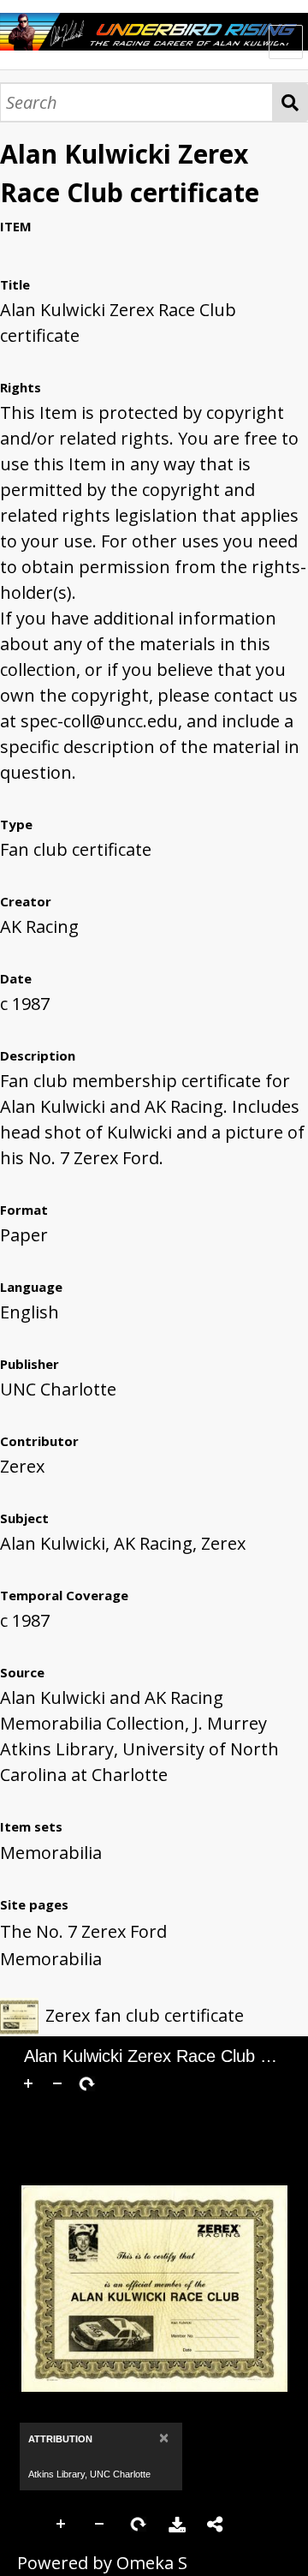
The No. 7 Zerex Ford (83, 1931)
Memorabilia (51, 1853)
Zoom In (62, 2525)
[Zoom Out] (57, 2083)
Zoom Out (100, 2525)
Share (216, 2525)
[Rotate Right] (86, 2083)
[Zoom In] (28, 2083)
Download (177, 2525)
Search (290, 102)
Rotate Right (139, 2525)
